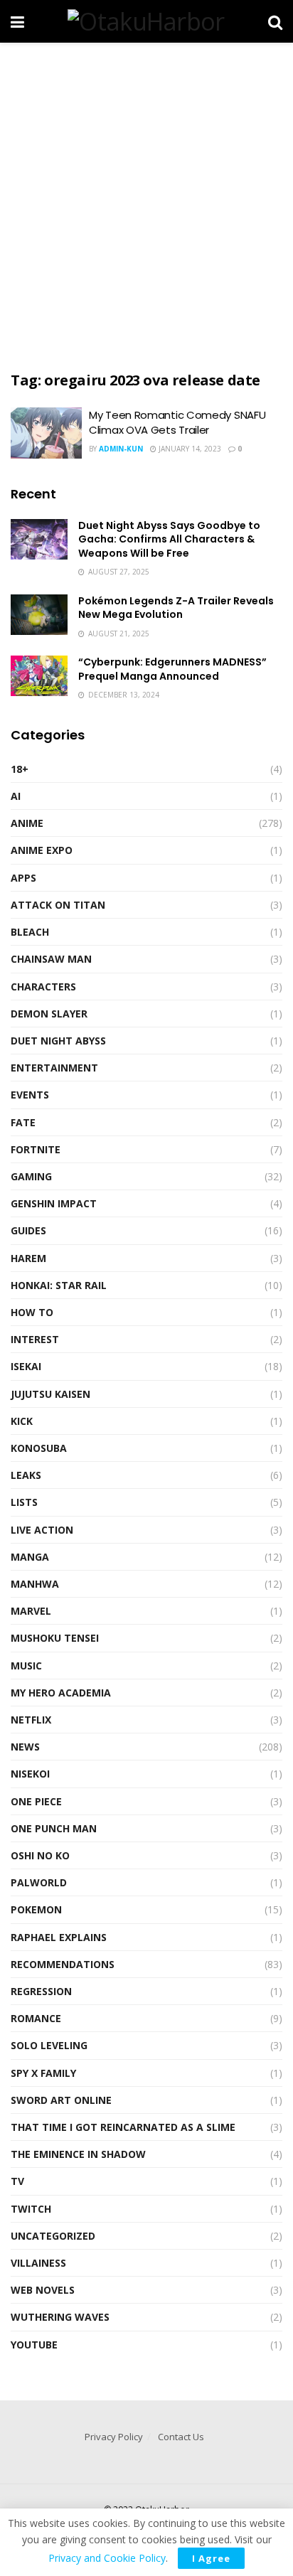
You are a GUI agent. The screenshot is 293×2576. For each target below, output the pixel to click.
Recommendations (63, 1964)
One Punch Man (54, 1828)
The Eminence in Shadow (78, 2154)
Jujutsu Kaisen (50, 1394)
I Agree (211, 2558)
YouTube (34, 2345)
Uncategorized (53, 2236)
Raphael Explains (59, 1937)
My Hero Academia (61, 1693)
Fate (23, 1122)
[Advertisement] (146, 203)
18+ (20, 769)
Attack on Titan (58, 905)
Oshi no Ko (40, 1855)
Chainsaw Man (51, 959)
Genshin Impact (54, 1203)
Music (26, 1666)
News (25, 1747)
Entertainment (54, 1068)
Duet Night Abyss (58, 1041)
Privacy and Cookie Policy (107, 2558)
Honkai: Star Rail (59, 1285)
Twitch (31, 2209)
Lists (24, 1502)
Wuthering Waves (60, 2317)
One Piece (36, 1801)
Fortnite (36, 1149)
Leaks (26, 1475)
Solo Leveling (49, 2045)
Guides (28, 1230)
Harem (28, 1258)
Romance (36, 2018)
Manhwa (35, 1584)
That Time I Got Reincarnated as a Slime (123, 2127)
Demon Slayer (49, 1014)
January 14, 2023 (189, 449)
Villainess (38, 2263)
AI (16, 796)
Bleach (30, 932)
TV (17, 2181)
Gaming (31, 1176)
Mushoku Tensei (55, 1638)
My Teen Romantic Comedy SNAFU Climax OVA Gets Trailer (177, 422)
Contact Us (181, 2437)
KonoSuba (39, 1448)
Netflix (31, 1720)
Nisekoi (30, 1774)
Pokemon (36, 1909)
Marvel (31, 1611)
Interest (35, 1339)
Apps (23, 878)
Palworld (39, 1882)
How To (32, 1312)
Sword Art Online (61, 2100)
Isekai (26, 1366)
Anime (27, 823)
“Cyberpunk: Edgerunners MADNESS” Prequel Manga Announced (172, 669)
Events (30, 1095)
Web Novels (43, 2290)
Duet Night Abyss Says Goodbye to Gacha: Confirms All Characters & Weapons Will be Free (169, 539)
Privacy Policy (114, 2437)
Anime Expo (42, 850)
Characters (43, 987)
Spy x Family (43, 2073)
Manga (30, 1557)
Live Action (42, 1530)
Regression (41, 1991)
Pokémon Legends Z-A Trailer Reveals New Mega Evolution (176, 608)
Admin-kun (121, 449)
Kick (22, 1421)
